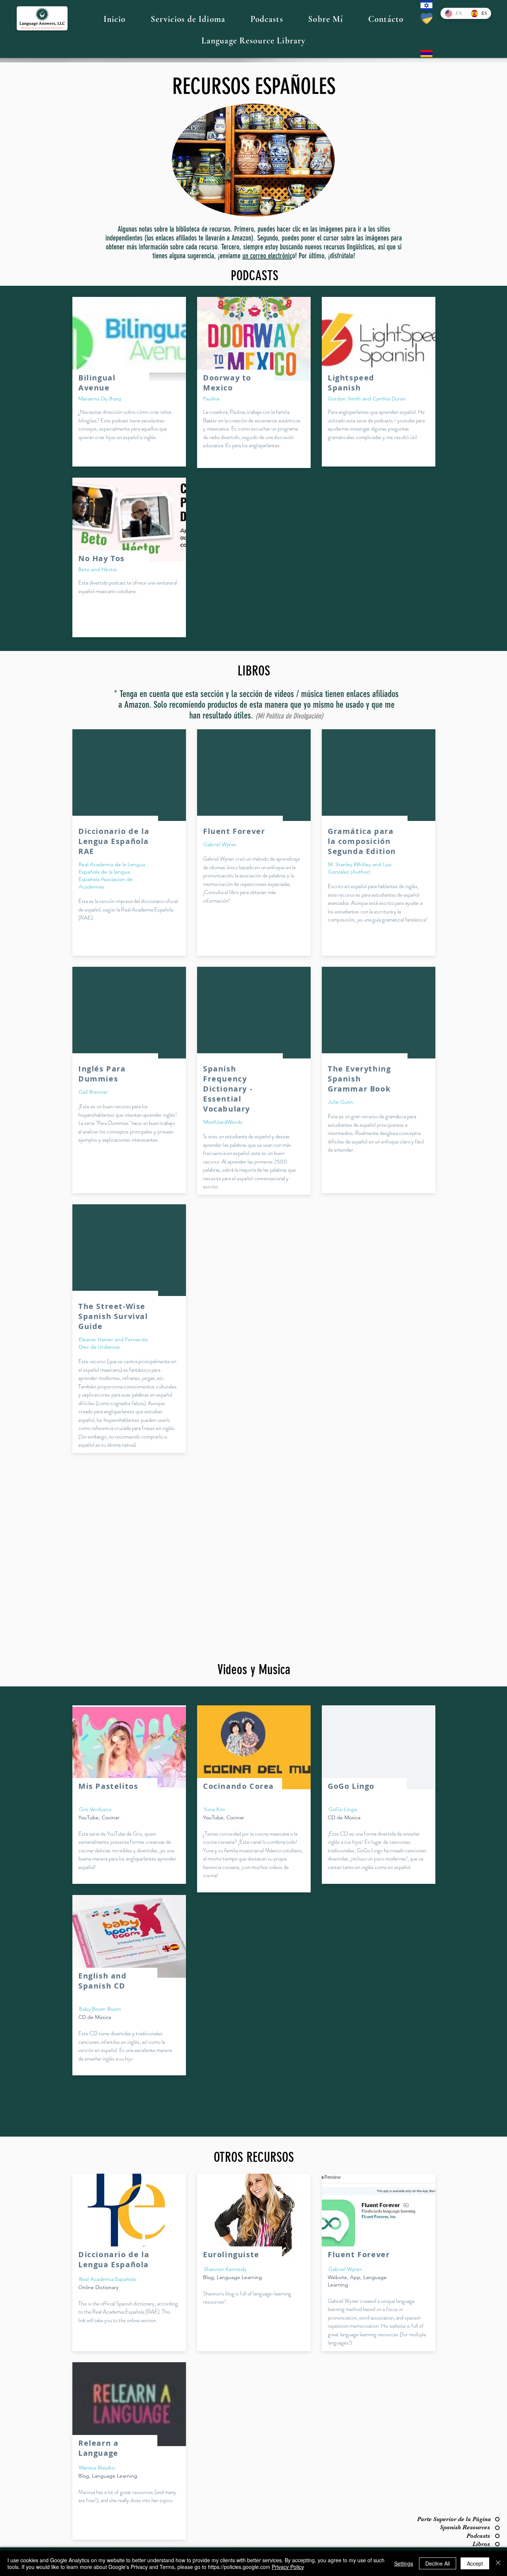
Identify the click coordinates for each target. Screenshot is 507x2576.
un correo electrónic (267, 256)
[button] (188, 19)
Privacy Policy (288, 2567)
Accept (475, 2563)
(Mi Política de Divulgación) (289, 716)
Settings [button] (404, 2563)
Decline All (438, 2563)
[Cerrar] (498, 2563)
